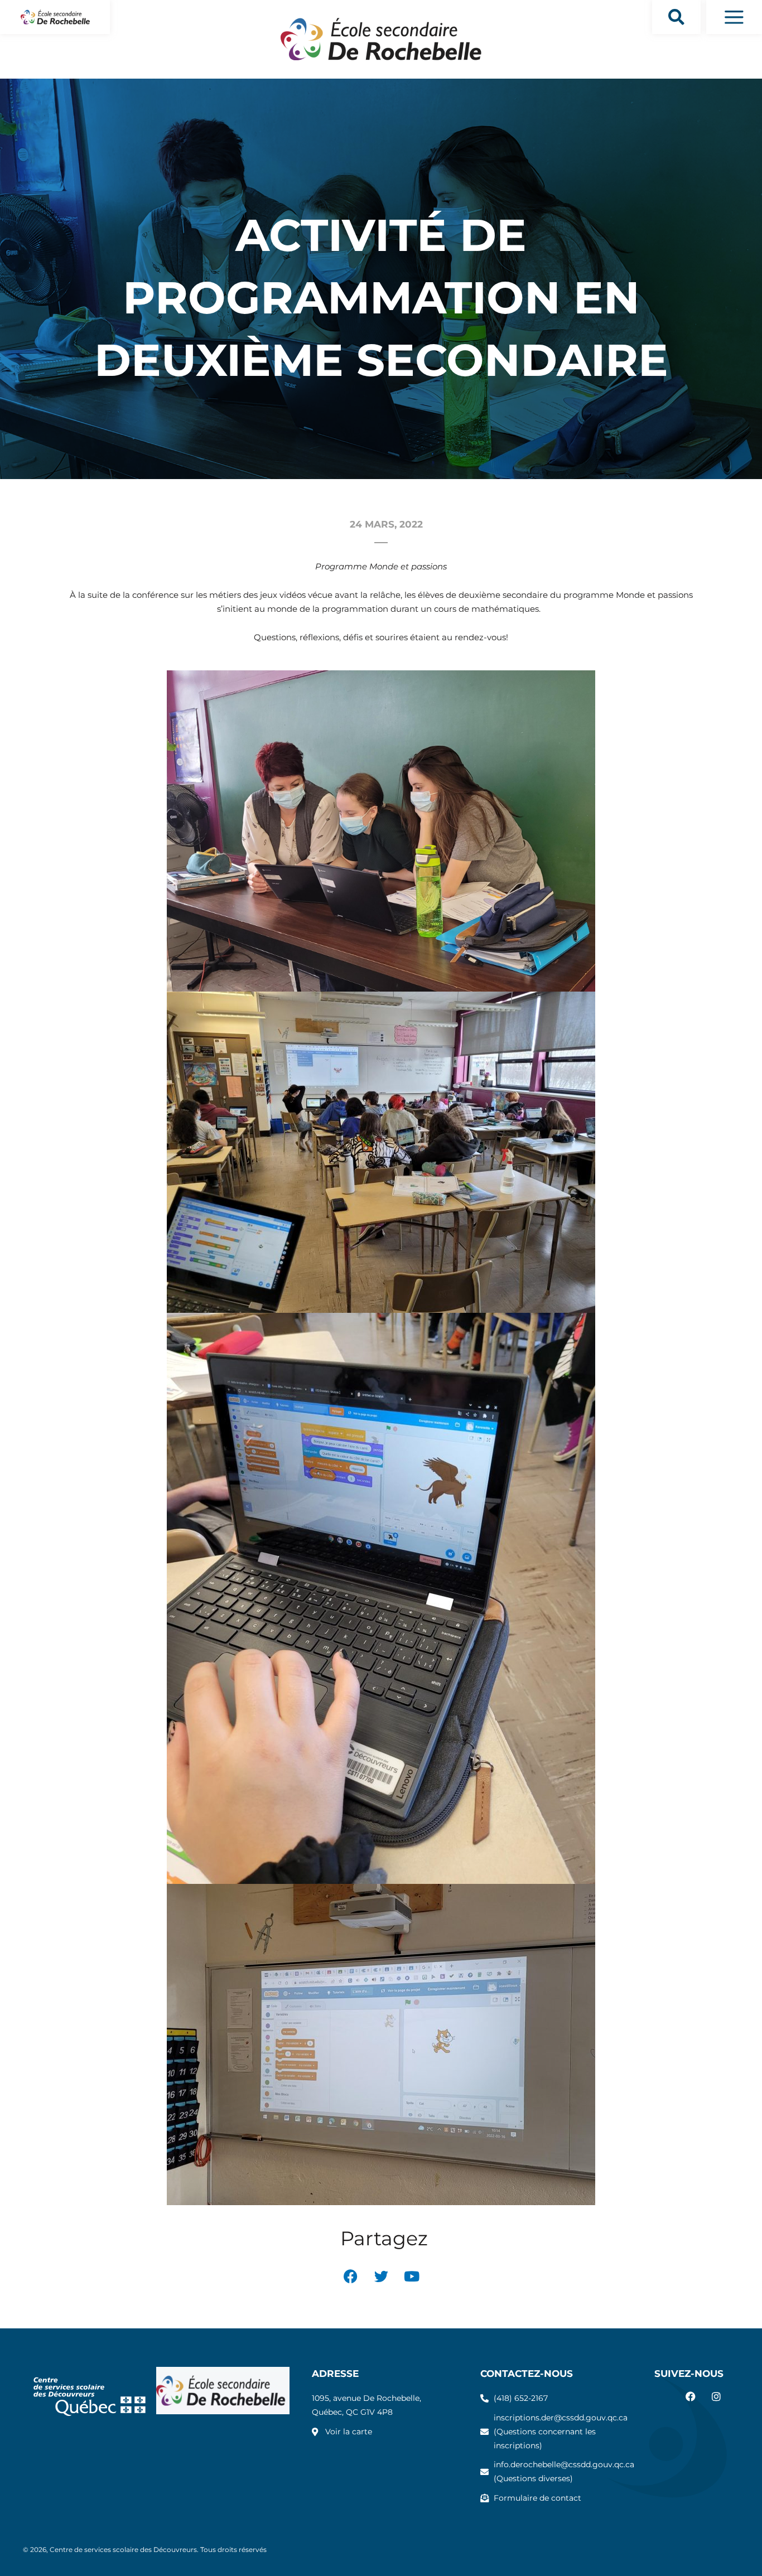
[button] (676, 17)
